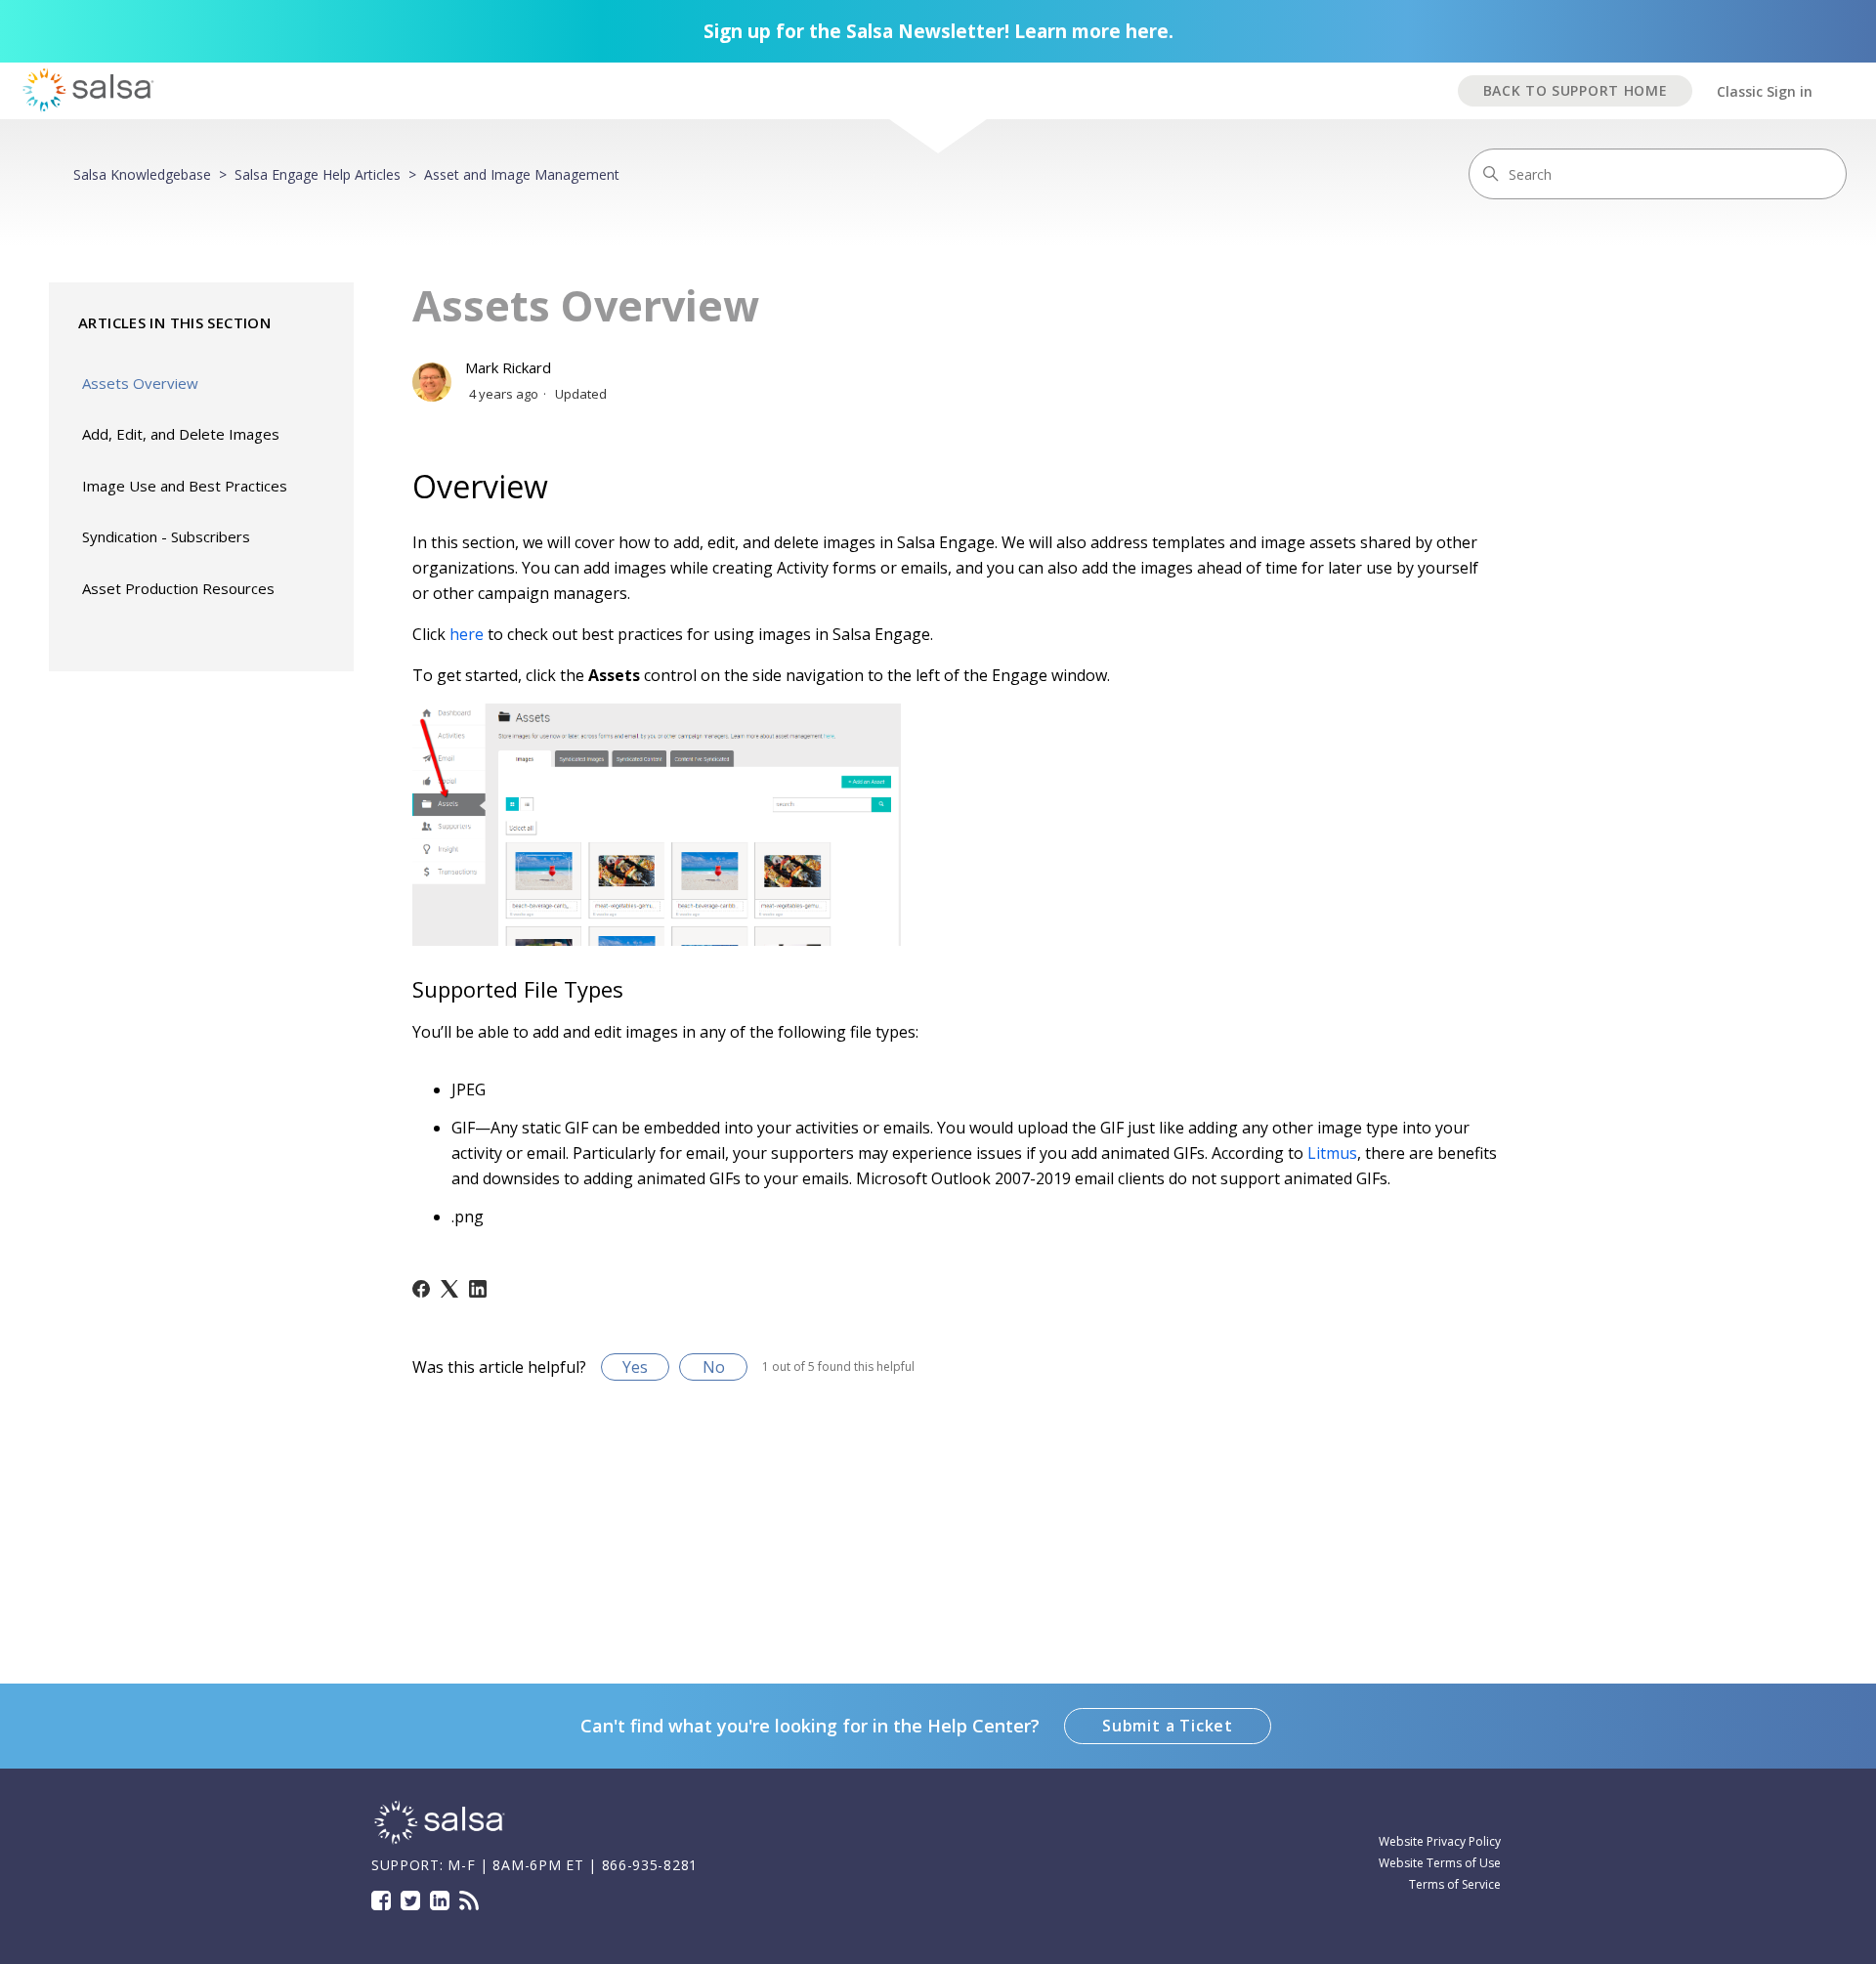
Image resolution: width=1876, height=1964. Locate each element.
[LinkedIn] (478, 1289)
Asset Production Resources (178, 588)
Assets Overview (140, 383)
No (714, 1367)
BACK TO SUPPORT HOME (1576, 90)
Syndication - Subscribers (166, 536)
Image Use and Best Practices (185, 486)
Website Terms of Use (1440, 1863)
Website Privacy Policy (1440, 1841)
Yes (635, 1367)
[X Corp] (449, 1289)
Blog (469, 1900)
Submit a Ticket (1168, 1726)
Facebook (381, 1900)
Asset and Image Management (522, 174)
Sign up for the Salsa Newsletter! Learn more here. (938, 31)
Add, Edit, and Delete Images (181, 434)
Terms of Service (1455, 1884)
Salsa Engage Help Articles (318, 174)
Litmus (1332, 1153)
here (467, 634)
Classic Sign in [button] (1765, 91)
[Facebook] (421, 1289)
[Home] (440, 1841)
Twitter (410, 1900)
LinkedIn (440, 1900)
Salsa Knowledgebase (142, 174)
